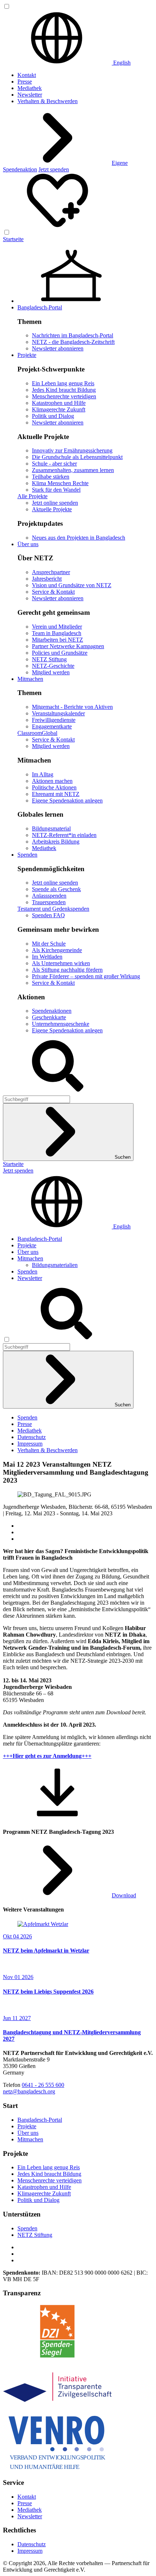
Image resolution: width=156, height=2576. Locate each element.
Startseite (13, 239)
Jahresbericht (47, 579)
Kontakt (27, 75)
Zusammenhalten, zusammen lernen (73, 470)
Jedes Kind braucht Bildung (64, 390)
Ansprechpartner (51, 572)
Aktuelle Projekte (52, 509)
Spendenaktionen (52, 1011)
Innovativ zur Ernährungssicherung (72, 450)
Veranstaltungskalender (58, 713)
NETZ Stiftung (49, 659)
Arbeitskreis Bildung (56, 842)
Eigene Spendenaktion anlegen (67, 801)
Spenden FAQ (48, 915)
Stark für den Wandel (56, 490)
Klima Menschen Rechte (60, 483)
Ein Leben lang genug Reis (63, 383)
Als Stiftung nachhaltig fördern (67, 970)
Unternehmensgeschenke (61, 1024)
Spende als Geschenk (56, 889)
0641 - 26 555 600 (43, 2085)
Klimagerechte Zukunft (59, 409)
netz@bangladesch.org (29, 2091)
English (121, 63)
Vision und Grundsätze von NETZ (72, 585)
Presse (25, 82)
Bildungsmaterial (51, 828)
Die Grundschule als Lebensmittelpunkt (77, 457)
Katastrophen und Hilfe (59, 403)
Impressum (30, 1444)
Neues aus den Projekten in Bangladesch (79, 538)
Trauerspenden (49, 902)
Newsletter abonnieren (58, 348)
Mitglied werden (51, 672)
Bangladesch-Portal (40, 307)
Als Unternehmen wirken (61, 963)
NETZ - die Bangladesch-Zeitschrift (73, 342)
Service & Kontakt (53, 592)
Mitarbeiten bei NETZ (58, 640)
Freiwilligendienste (54, 720)
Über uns (28, 544)
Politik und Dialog (53, 416)
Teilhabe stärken (51, 477)
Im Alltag (43, 774)
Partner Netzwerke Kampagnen (68, 646)
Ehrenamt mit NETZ (56, 794)
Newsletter (30, 95)
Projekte (27, 355)
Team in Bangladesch (57, 633)
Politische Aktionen (54, 787)
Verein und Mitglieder (57, 627)
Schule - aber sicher (54, 464)
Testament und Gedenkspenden (53, 909)
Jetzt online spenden (55, 503)
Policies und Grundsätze (60, 653)
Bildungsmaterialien (55, 1265)
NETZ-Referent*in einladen (64, 835)
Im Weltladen (47, 957)
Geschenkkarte (49, 1017)
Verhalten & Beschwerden (48, 101)
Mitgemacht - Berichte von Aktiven (72, 707)
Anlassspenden (49, 896)
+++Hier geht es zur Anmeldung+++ (47, 1756)
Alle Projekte (32, 496)
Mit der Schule (49, 944)
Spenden (27, 855)
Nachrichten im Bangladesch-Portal (73, 335)
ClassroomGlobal (37, 733)
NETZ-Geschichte (53, 666)
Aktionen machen (52, 781)
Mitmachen (30, 679)
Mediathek (30, 88)
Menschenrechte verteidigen (64, 396)
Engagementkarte (52, 726)
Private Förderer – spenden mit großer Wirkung (86, 976)
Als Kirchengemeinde (57, 950)
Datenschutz (32, 1437)
